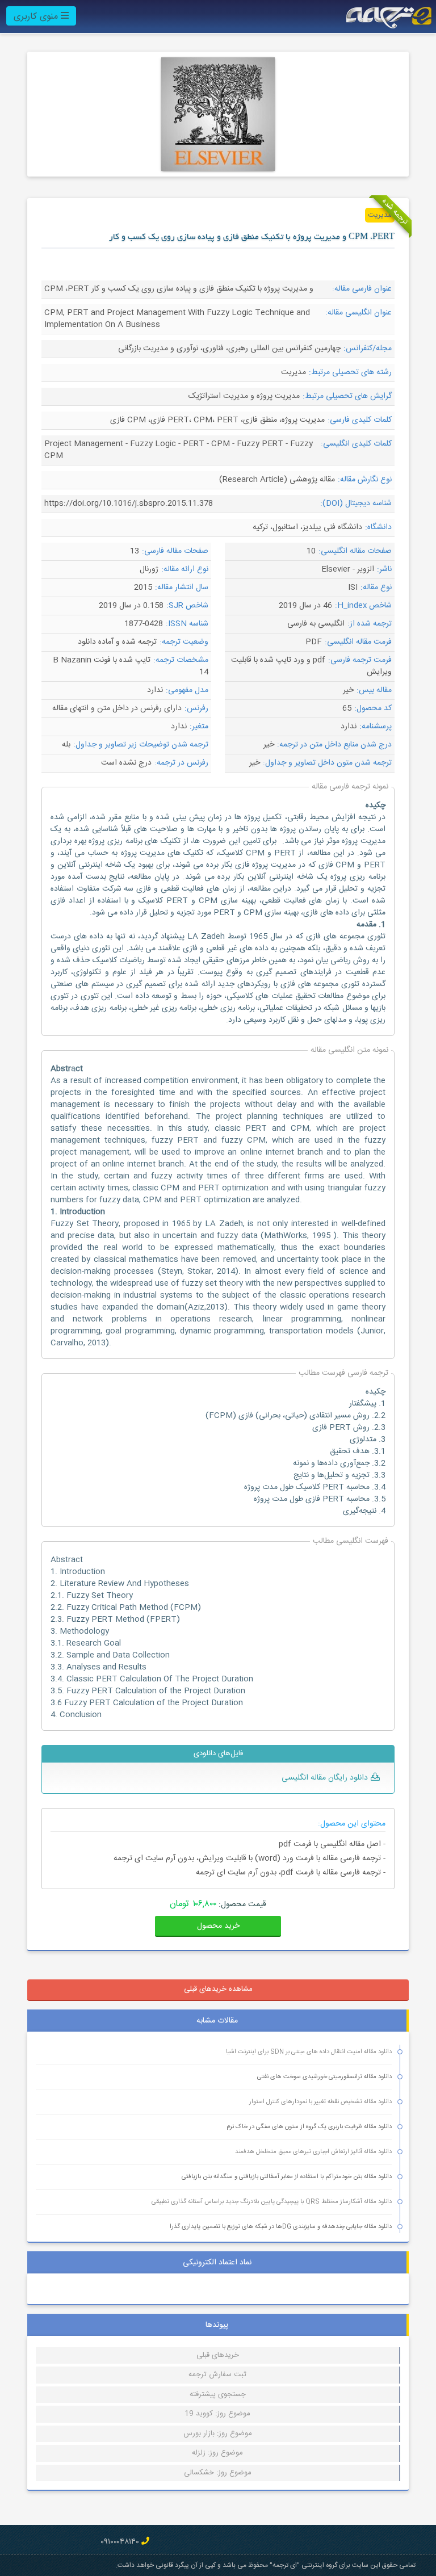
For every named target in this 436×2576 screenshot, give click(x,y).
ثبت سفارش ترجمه (217, 2374)
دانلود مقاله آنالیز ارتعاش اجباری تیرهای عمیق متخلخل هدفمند (313, 2152)
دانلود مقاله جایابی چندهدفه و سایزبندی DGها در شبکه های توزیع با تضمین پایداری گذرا (281, 2227)
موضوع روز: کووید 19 (217, 2414)
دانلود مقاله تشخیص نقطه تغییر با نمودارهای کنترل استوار (320, 2102)
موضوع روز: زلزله (217, 2453)
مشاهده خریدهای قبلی (218, 1989)
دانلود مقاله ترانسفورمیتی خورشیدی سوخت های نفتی (324, 2077)
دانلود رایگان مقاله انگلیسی (325, 1778)
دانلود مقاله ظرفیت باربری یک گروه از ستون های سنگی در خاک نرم (309, 2127)
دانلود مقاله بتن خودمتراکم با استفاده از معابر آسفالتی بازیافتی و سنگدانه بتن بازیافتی (287, 2177)
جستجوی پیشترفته (218, 2394)
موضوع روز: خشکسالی (218, 2473)
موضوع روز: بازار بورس (218, 2434)
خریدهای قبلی (218, 2355)
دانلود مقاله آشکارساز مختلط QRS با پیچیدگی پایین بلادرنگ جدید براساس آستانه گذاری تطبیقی (272, 2202)
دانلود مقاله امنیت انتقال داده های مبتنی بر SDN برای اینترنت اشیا (309, 2052)
